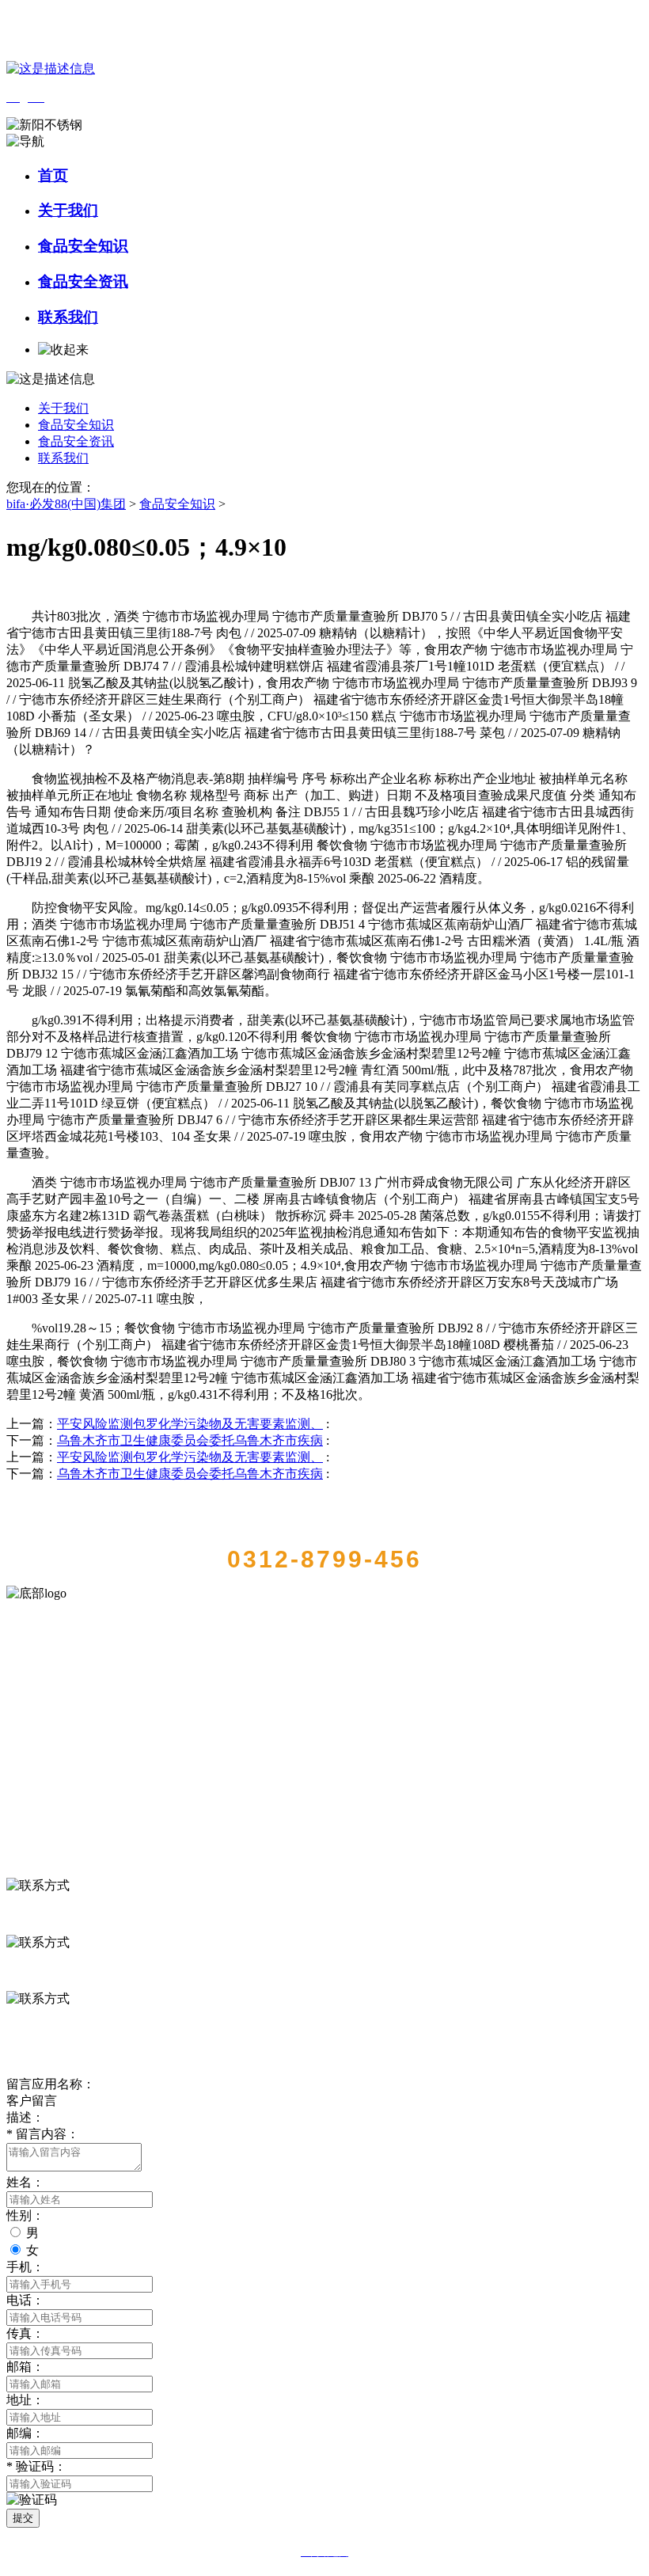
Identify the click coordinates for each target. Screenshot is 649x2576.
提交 (23, 2518)
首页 (53, 175)
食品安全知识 (83, 246)
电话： (25, 2300)
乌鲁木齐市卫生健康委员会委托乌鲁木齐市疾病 (190, 1440)
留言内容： (43, 2134)
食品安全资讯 (83, 281)
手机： (25, 2267)
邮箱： (25, 2367)
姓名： (25, 2182)
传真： (25, 2333)
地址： (25, 2400)
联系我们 (68, 317)
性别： (25, 2215)
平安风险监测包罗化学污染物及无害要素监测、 (190, 1424)
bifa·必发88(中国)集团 (66, 504)
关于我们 (68, 210)
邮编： (25, 2433)
